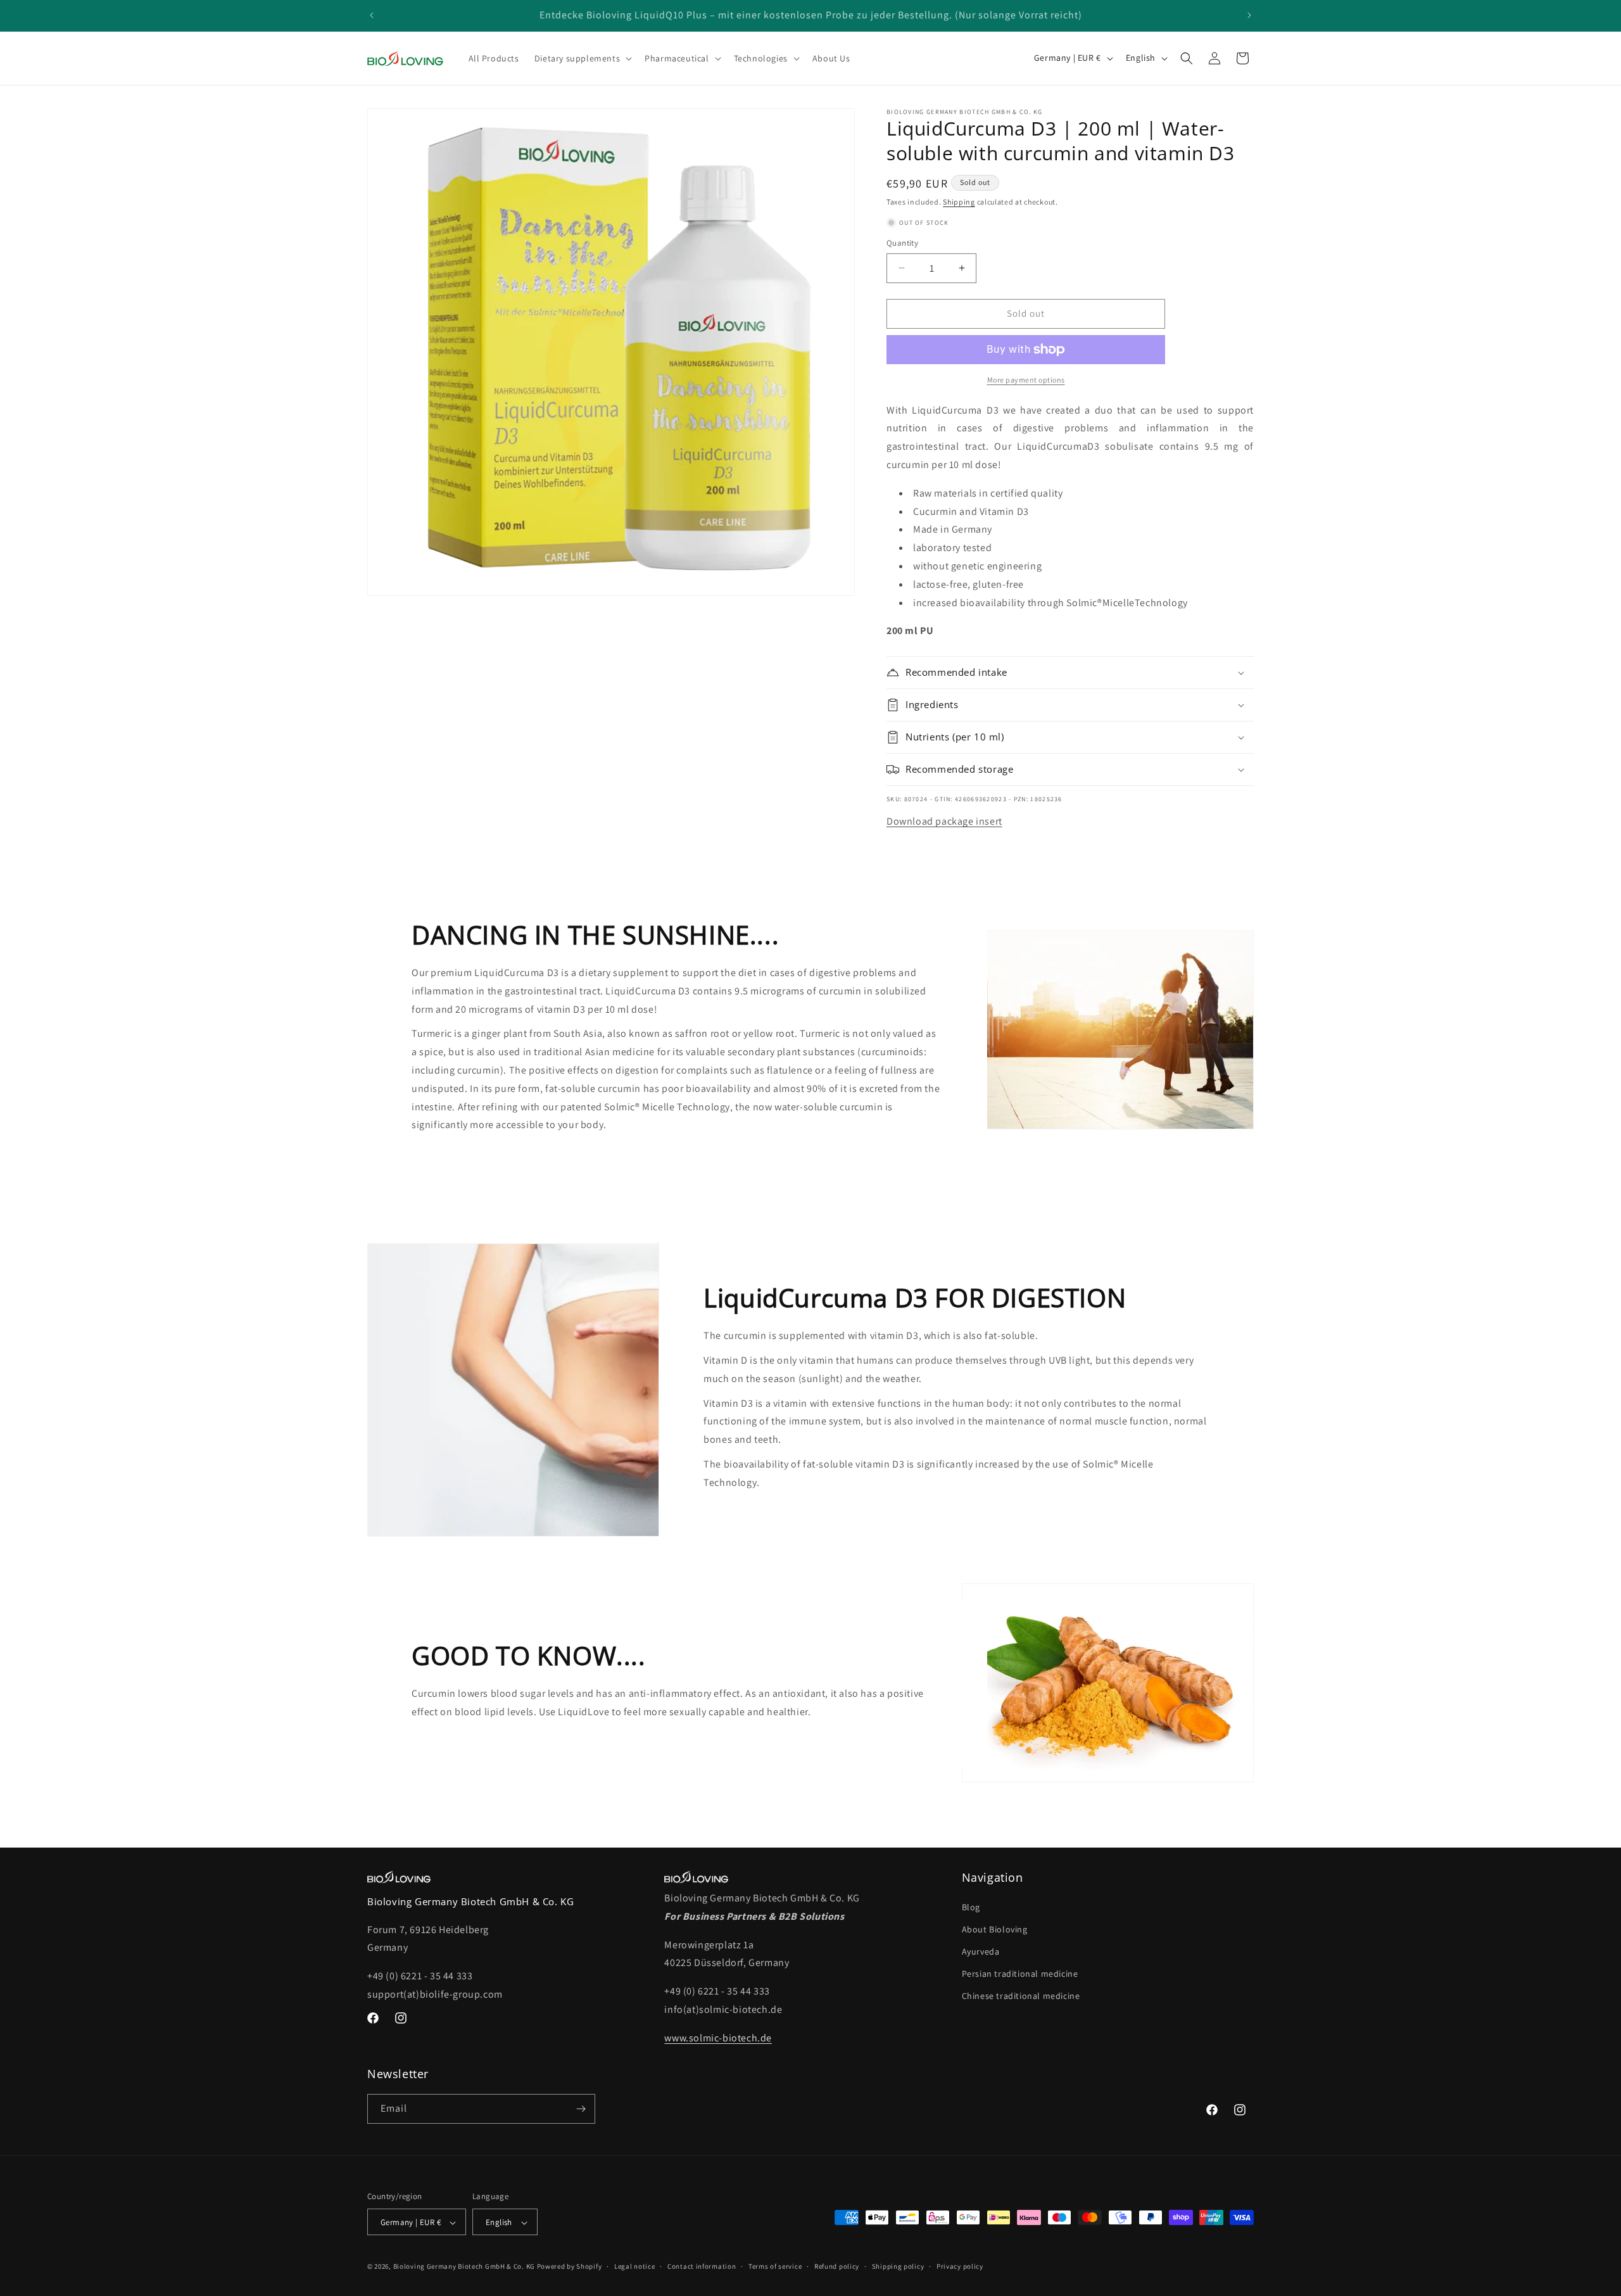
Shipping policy (898, 2266)
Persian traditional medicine (1020, 1974)
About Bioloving (995, 1929)
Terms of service (775, 2266)
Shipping (959, 202)
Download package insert (944, 821)
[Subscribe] (581, 2109)
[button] (582, 58)
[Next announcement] (1249, 15)
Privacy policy (960, 2266)
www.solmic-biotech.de (718, 2038)
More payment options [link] (1026, 380)
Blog (971, 1907)
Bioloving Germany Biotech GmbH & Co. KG (464, 2267)
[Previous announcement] (372, 15)
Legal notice (634, 2266)
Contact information (702, 2266)
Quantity (902, 243)
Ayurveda (981, 1951)
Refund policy (837, 2266)
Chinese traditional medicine (1021, 1996)
